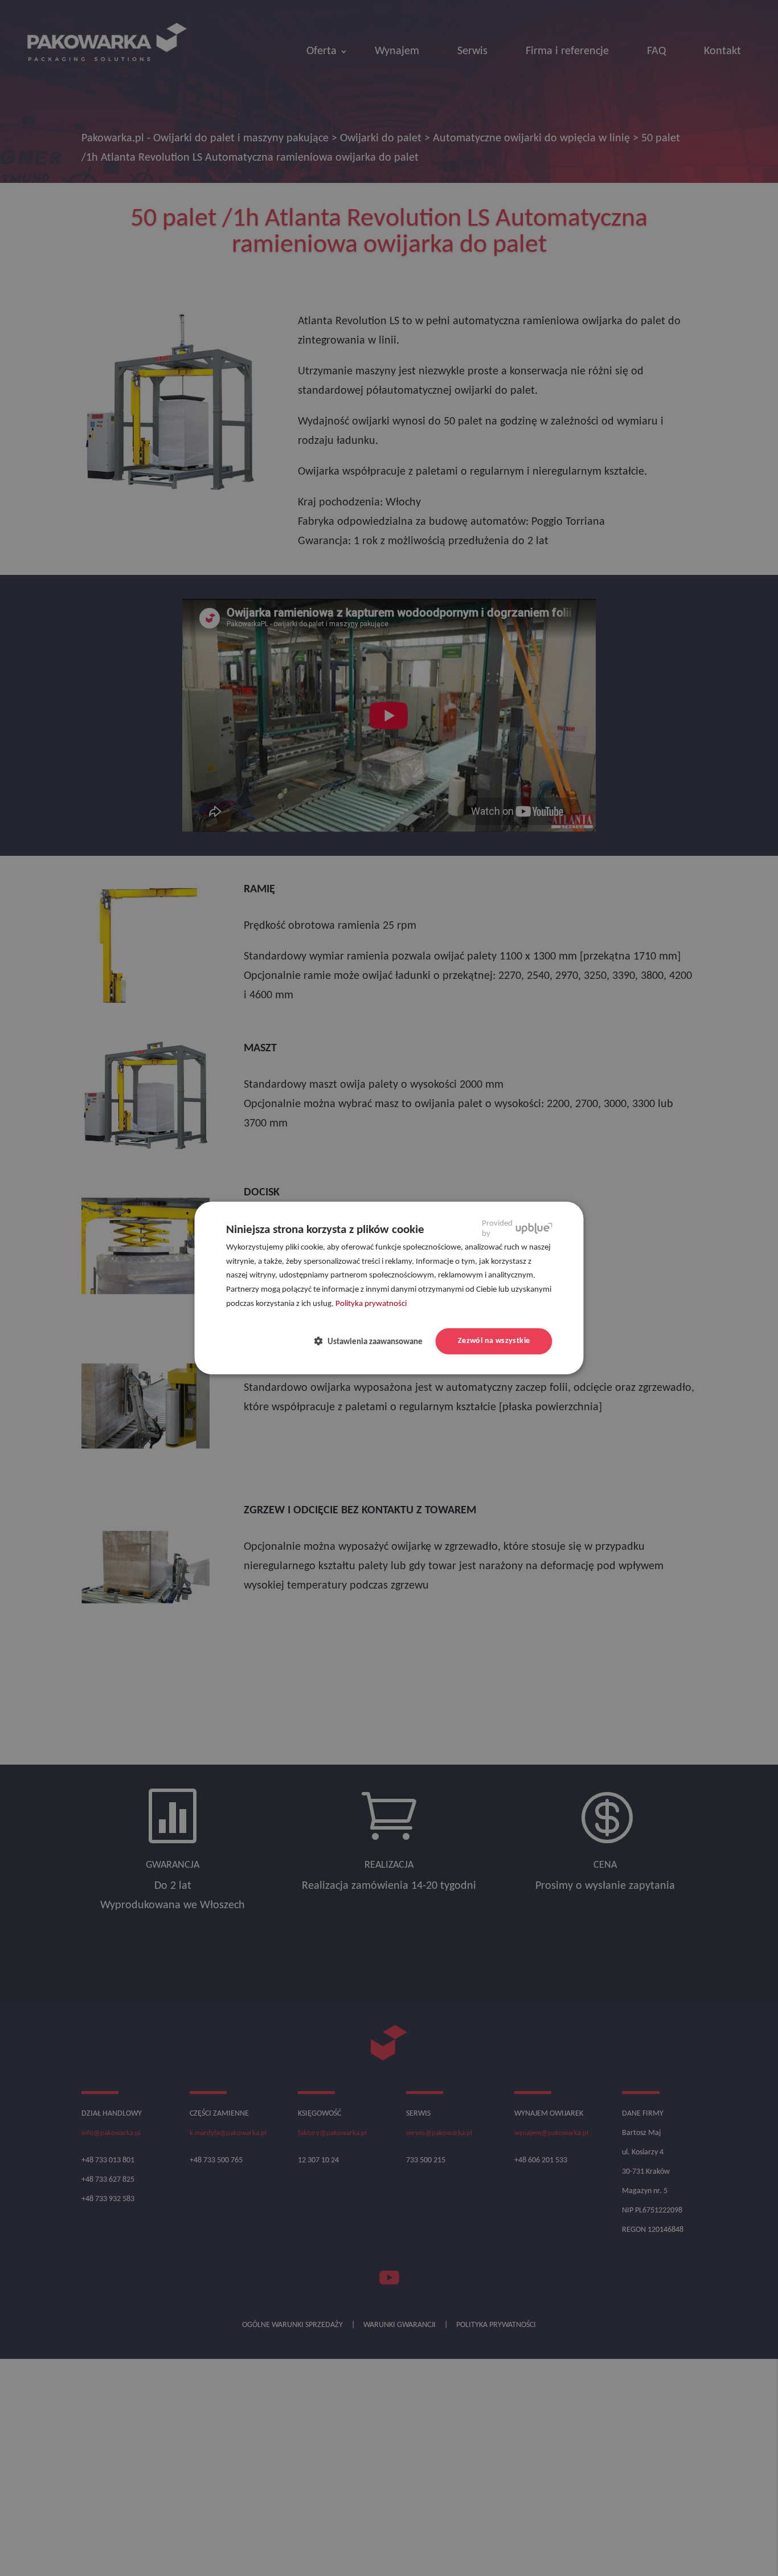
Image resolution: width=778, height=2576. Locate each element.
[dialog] (389, 1288)
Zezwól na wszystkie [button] (494, 1341)
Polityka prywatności (371, 1304)
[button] (373, 1342)
